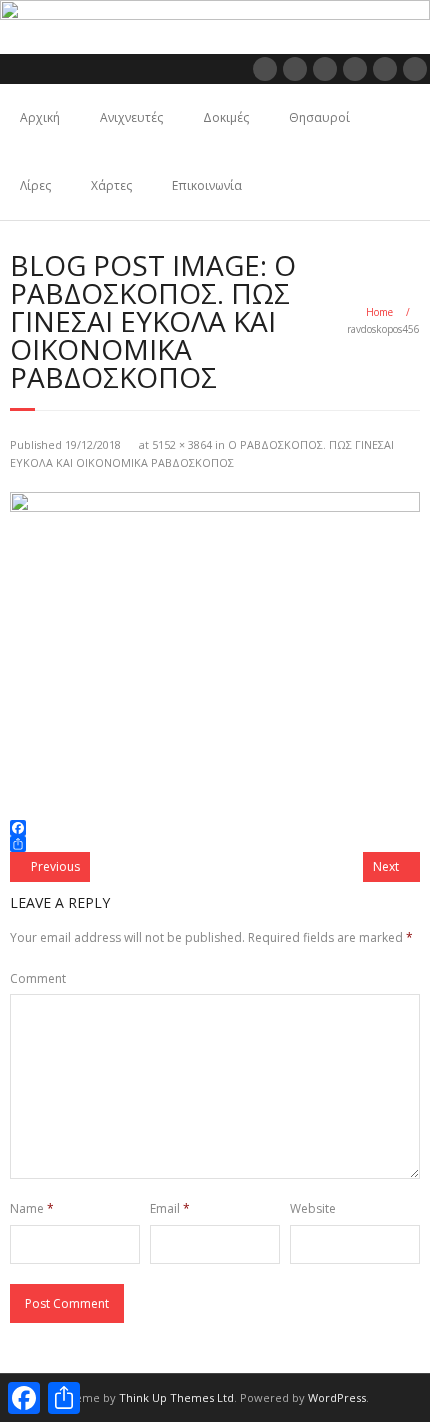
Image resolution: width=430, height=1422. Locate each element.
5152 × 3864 (182, 444)
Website (313, 1208)
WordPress (337, 1397)
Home (379, 312)
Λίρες (35, 185)
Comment (38, 978)
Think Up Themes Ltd (176, 1397)
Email (170, 1208)
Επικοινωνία (207, 185)
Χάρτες (111, 185)
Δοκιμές (226, 117)
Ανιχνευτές (131, 117)
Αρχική (40, 117)
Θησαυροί (319, 117)
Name (32, 1208)
